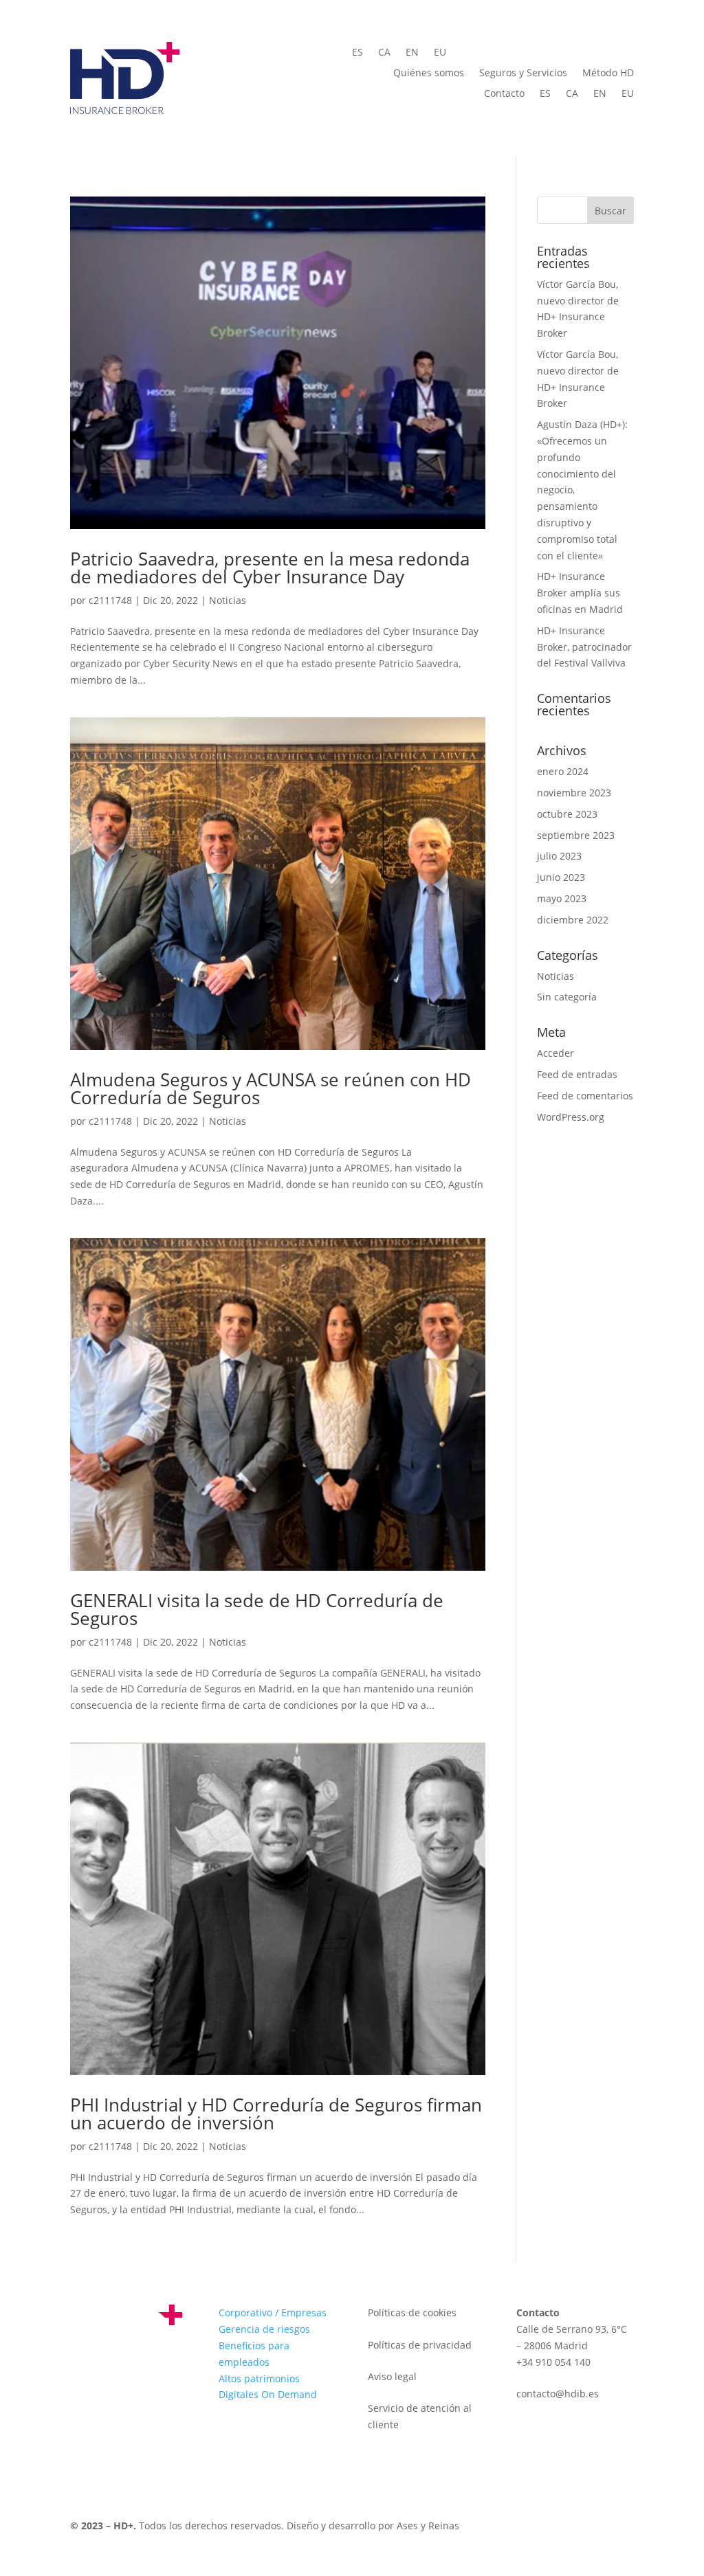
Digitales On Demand (268, 2394)
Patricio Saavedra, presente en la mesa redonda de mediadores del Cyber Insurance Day (270, 568)
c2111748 (110, 600)
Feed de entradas (577, 1074)
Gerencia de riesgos (264, 2329)
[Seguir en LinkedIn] (81, 2405)
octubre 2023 (567, 814)
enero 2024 (563, 771)
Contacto (504, 94)
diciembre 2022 (573, 920)
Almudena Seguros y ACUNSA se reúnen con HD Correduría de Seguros (271, 1088)
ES (357, 53)
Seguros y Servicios (523, 74)
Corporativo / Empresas (273, 2312)
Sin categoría (567, 997)
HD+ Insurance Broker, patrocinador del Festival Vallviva (584, 647)
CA (384, 53)
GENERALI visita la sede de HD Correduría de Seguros (257, 1609)
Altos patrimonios (259, 2378)
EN (412, 53)
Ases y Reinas (428, 2525)
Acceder (555, 1053)
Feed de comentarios (585, 1096)
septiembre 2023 (576, 835)
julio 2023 (559, 856)
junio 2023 (561, 877)
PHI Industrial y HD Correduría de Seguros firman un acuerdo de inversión (276, 2114)
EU (440, 53)
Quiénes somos (429, 74)
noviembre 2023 (574, 793)
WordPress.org (571, 1117)
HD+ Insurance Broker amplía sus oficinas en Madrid (580, 593)
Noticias (228, 600)
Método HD (608, 74)
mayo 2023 (562, 898)
